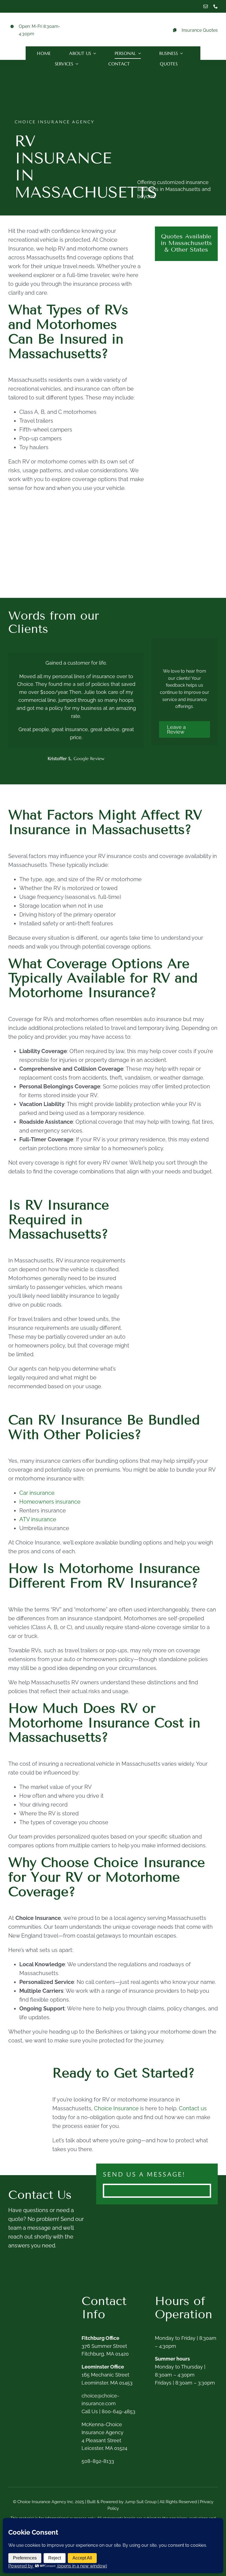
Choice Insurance (116, 2108)
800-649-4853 (119, 2411)
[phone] (216, 6)
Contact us (193, 2108)
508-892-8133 (98, 2461)
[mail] (206, 6)
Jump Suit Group (141, 2502)
